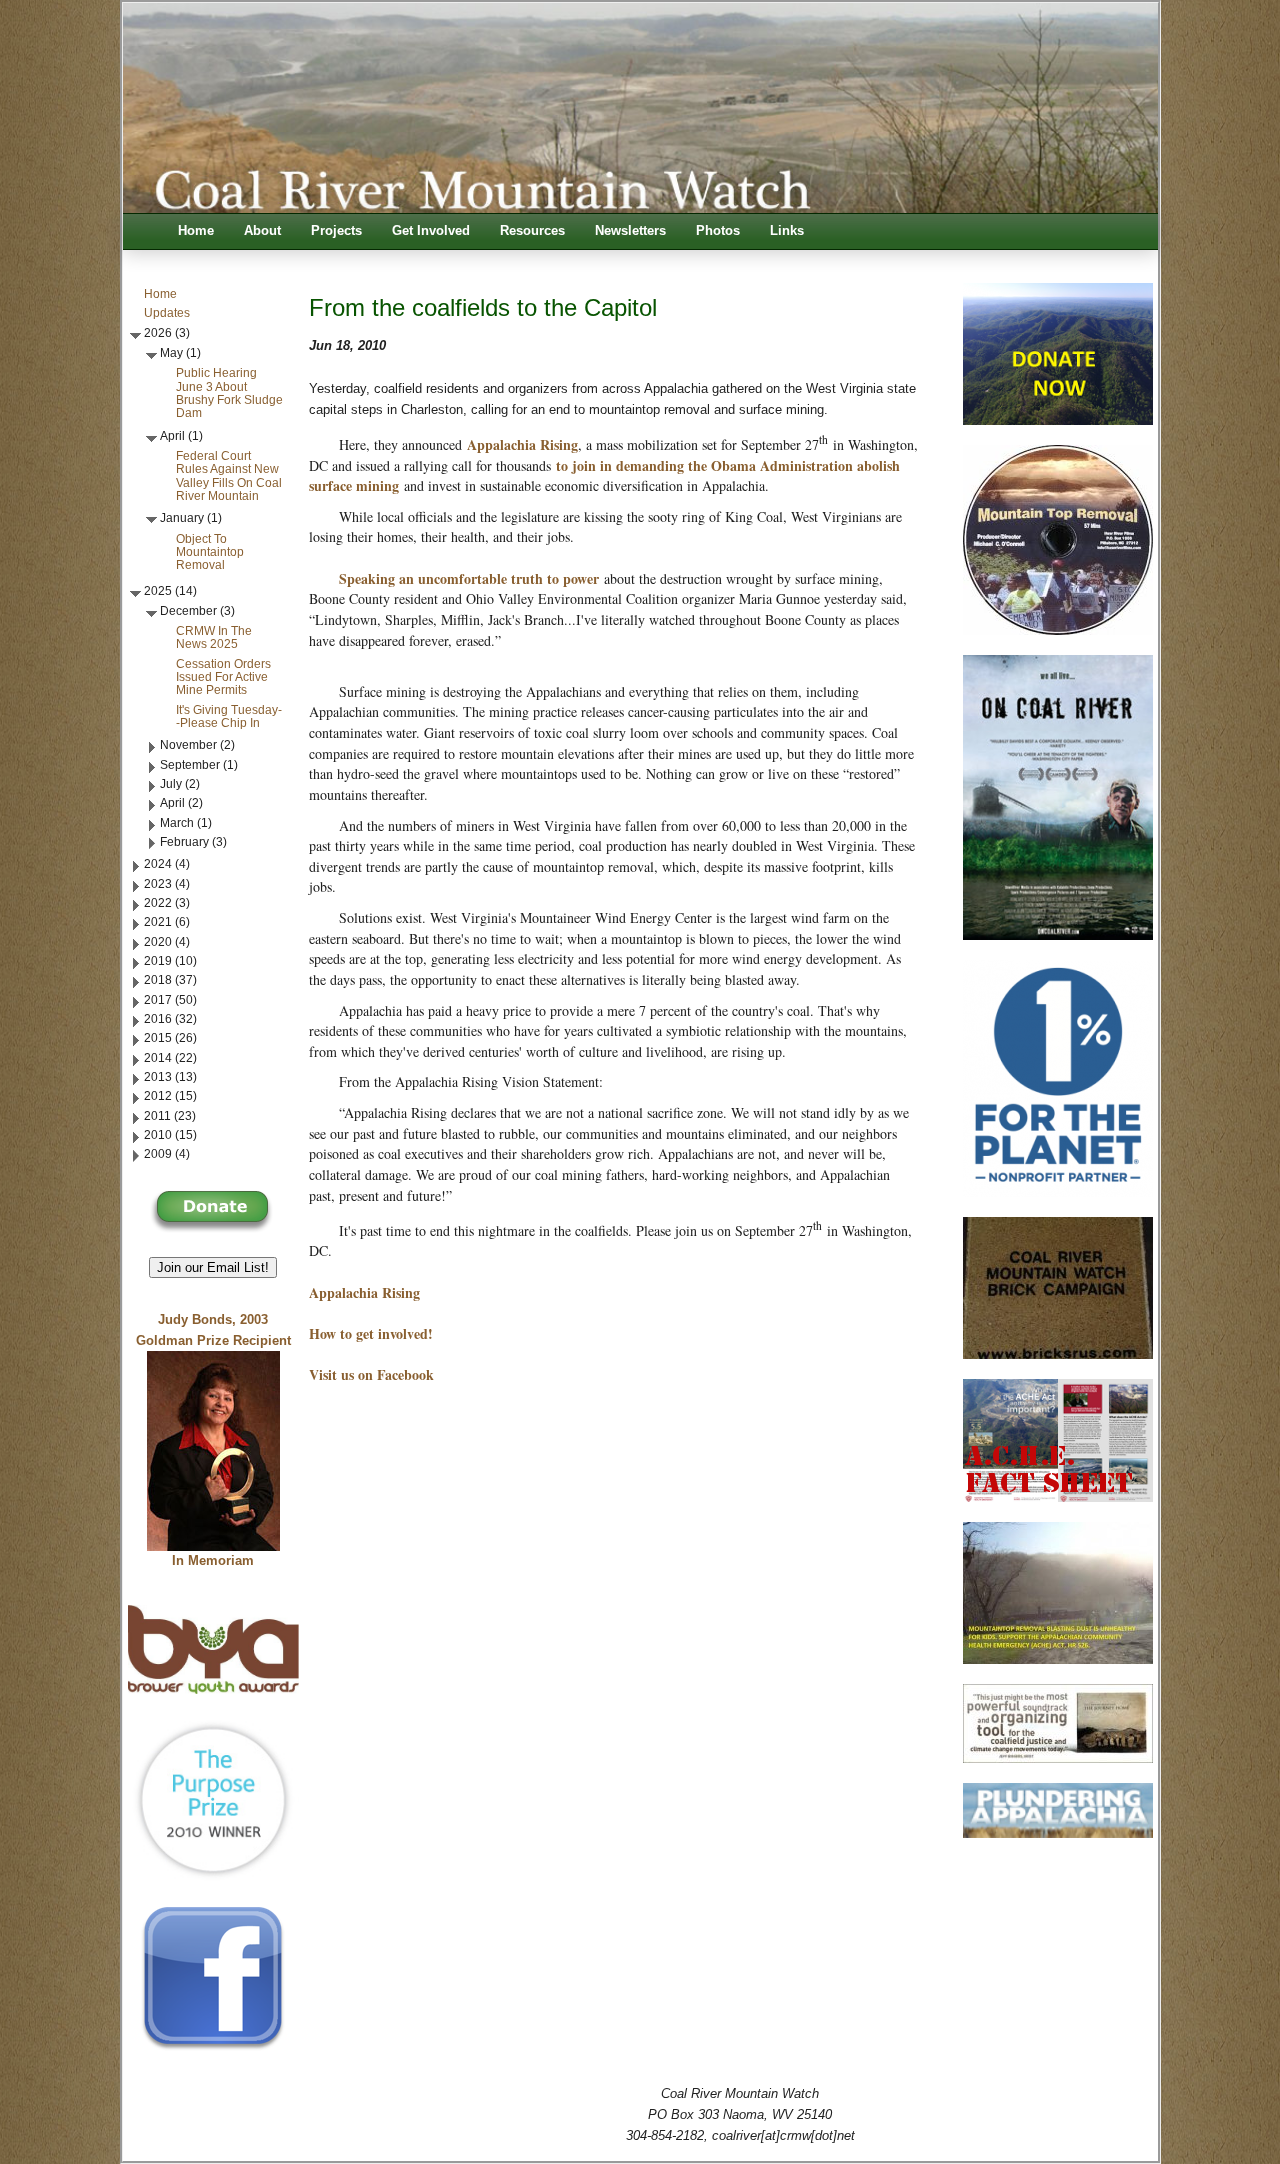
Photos (718, 231)
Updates (167, 313)
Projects (336, 231)
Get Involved (431, 231)
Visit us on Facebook (371, 1374)
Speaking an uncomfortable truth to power (469, 578)
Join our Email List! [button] (213, 1267)
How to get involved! (371, 1333)
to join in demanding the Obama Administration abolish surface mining (604, 476)
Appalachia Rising (522, 444)
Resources (532, 231)
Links (787, 231)
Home (196, 231)
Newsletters (630, 231)
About (262, 231)
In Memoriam (213, 1561)
